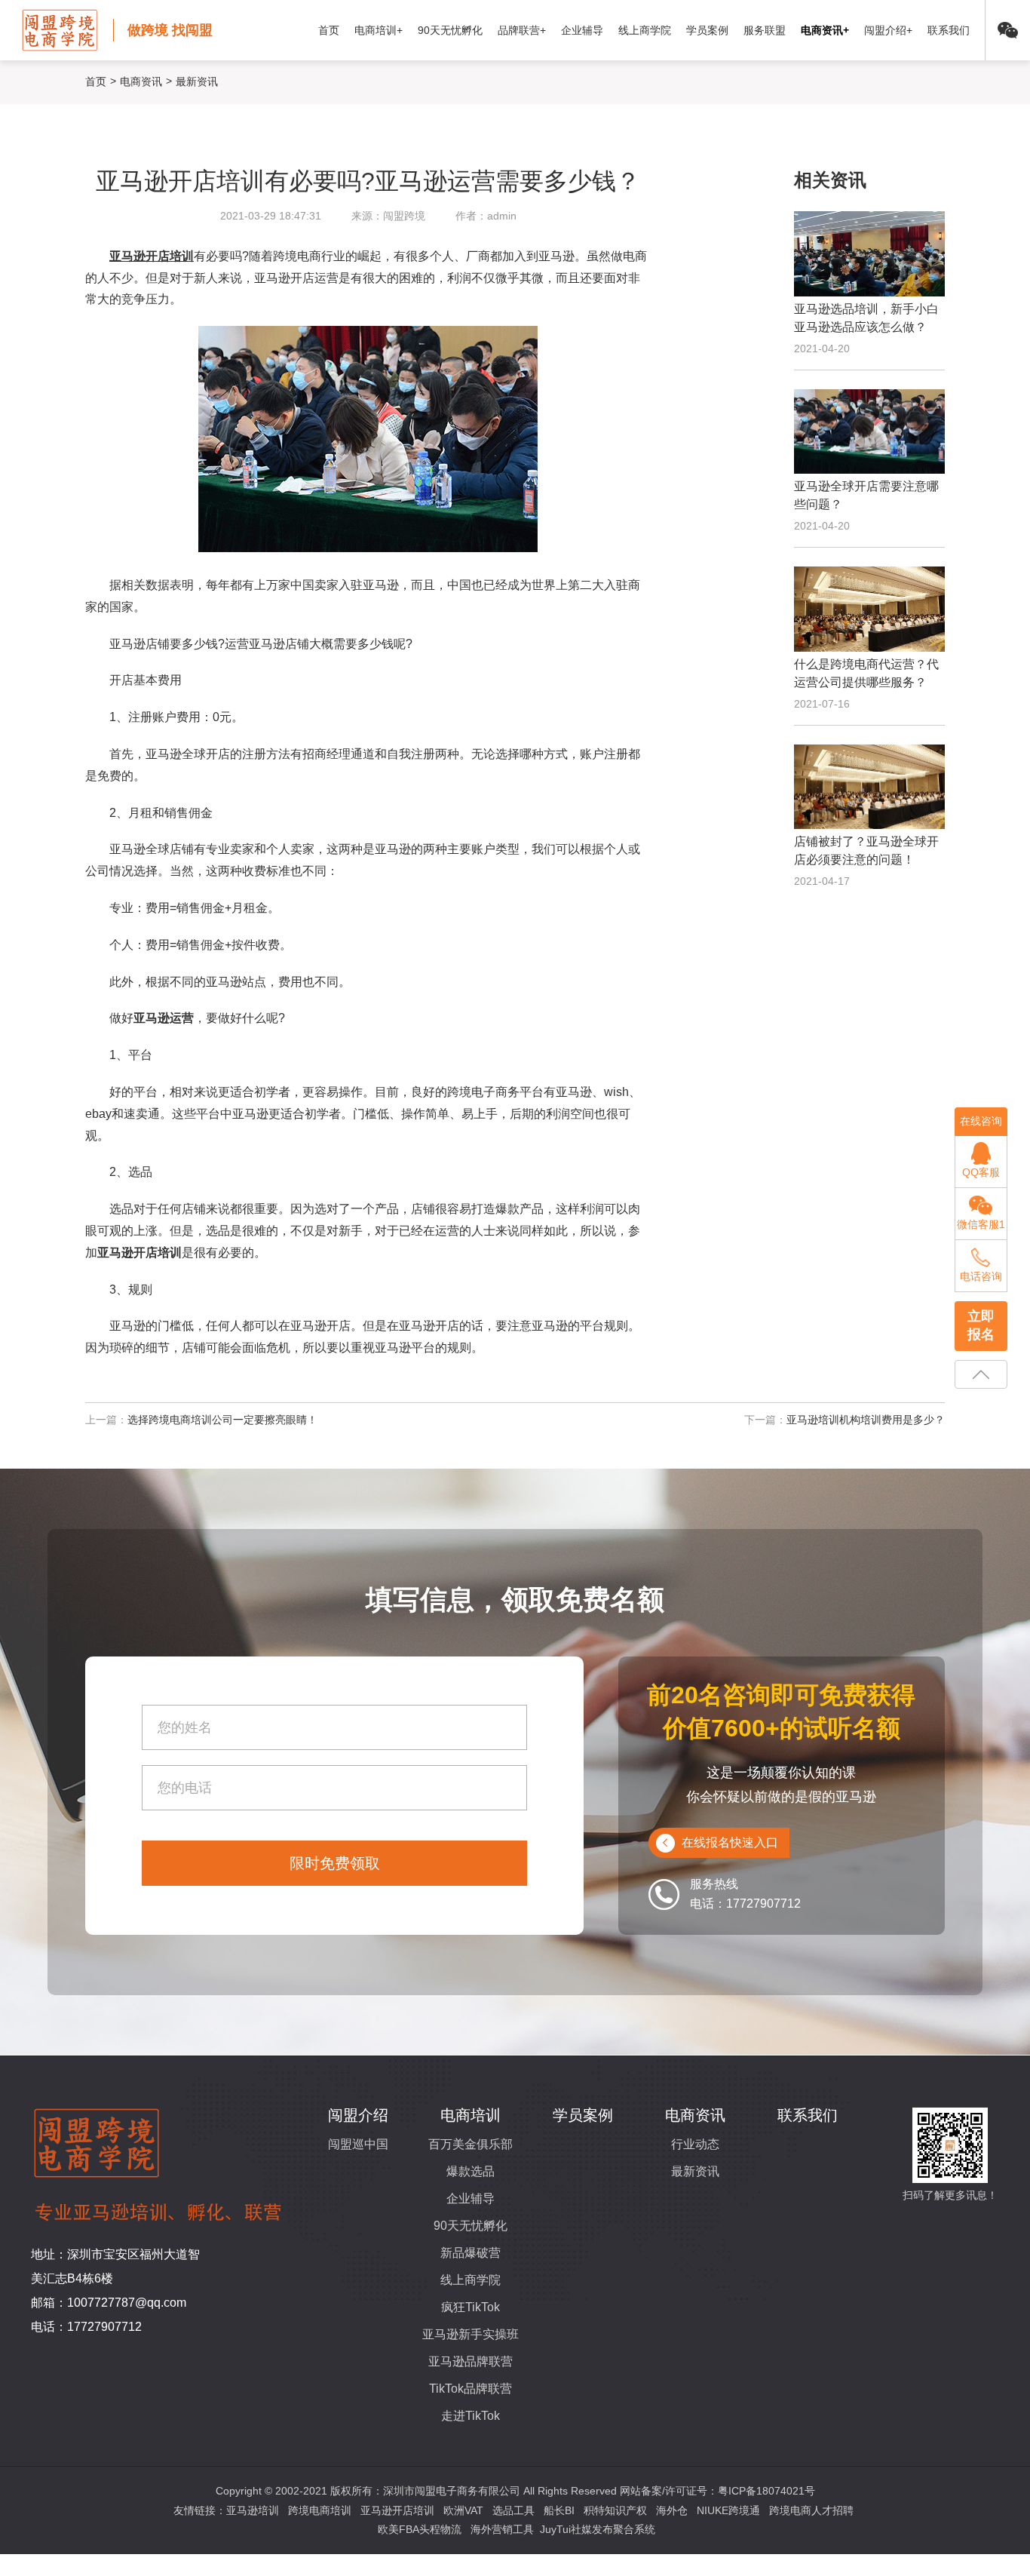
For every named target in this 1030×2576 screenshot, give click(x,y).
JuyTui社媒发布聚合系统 (598, 2529)
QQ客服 (981, 1172)
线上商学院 (645, 30)
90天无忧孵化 (450, 30)
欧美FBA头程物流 (420, 2529)
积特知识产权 (615, 2510)
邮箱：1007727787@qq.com (109, 2303)
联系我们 (949, 30)
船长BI (559, 2510)
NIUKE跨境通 (728, 2510)
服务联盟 (765, 30)
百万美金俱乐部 (471, 2144)
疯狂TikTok (471, 2307)
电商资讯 (141, 81)
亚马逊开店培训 (397, 2510)
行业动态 (695, 2144)
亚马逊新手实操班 (471, 2334)
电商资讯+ (825, 30)
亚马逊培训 (253, 2510)
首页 (329, 30)
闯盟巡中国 (358, 2144)
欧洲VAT (463, 2510)
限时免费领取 (335, 1863)
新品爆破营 (471, 2253)
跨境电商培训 (320, 2510)
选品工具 (513, 2510)
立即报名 (981, 1325)
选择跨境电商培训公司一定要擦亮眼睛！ (222, 1420)
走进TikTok (471, 2416)
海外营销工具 (502, 2529)
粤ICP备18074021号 (766, 2491)
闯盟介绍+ (888, 30)
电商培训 (471, 2115)
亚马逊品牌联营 (471, 2361)
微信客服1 (981, 1224)
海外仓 (672, 2510)
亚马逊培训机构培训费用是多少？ (866, 1420)
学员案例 (707, 30)
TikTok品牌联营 (471, 2389)
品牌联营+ (522, 30)
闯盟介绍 (358, 2115)
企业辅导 (582, 30)
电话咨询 (981, 1276)
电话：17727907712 (86, 2327)
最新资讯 (695, 2171)
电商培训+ (379, 30)
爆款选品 (471, 2171)
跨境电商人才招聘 (811, 2510)
